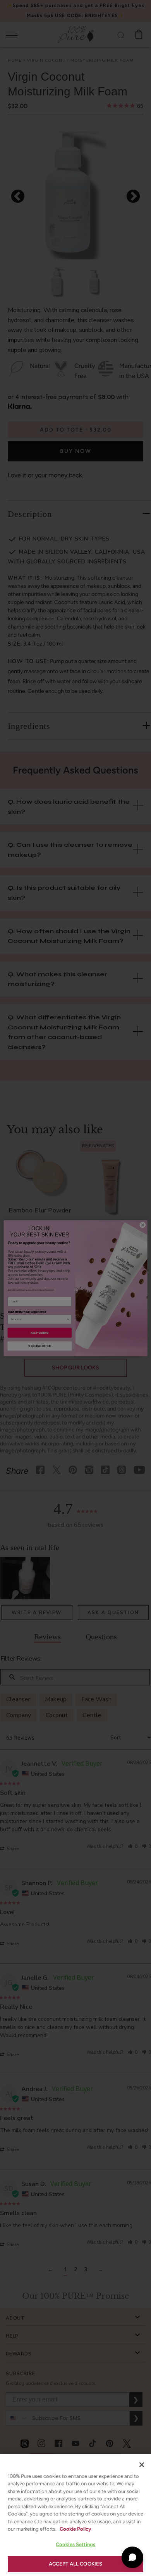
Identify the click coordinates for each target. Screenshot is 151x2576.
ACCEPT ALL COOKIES (75, 2564)
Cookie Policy (75, 2529)
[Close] (142, 2465)
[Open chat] (132, 2557)
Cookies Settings (75, 2544)
